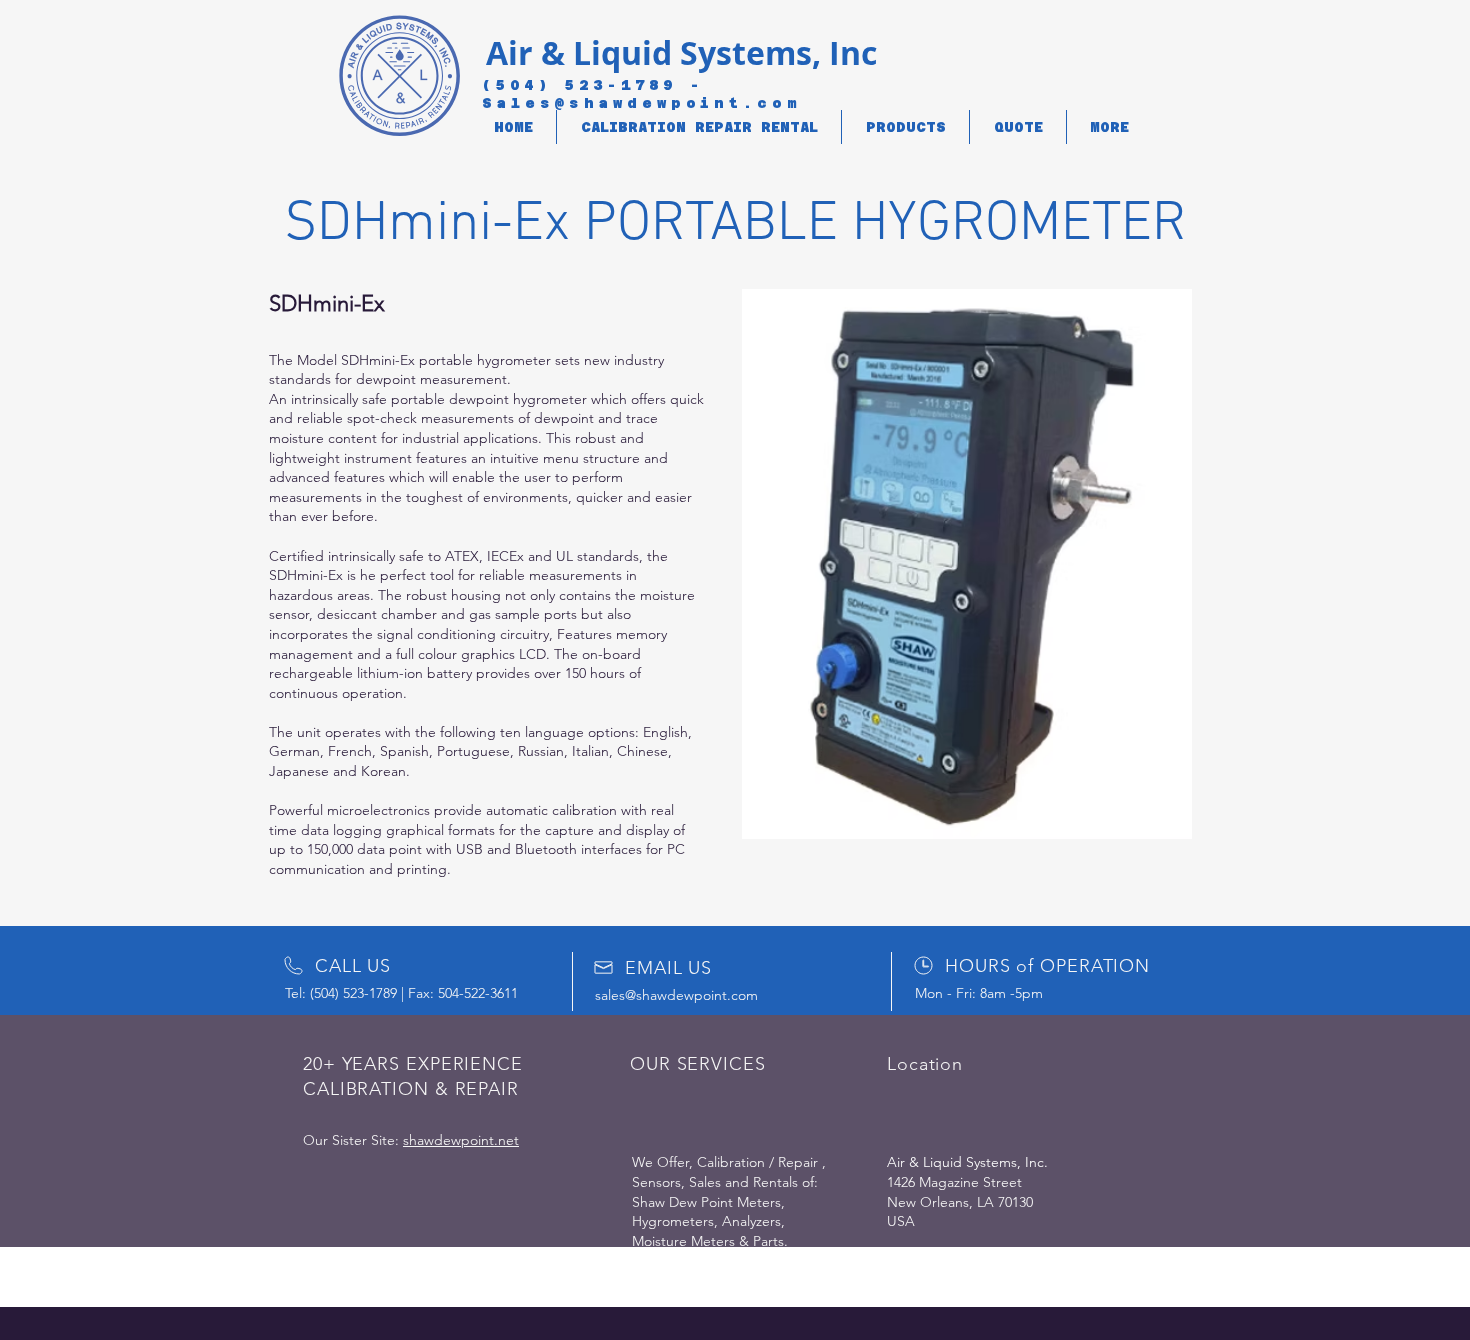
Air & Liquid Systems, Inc (681, 53)
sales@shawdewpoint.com (676, 995)
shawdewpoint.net (461, 1140)
